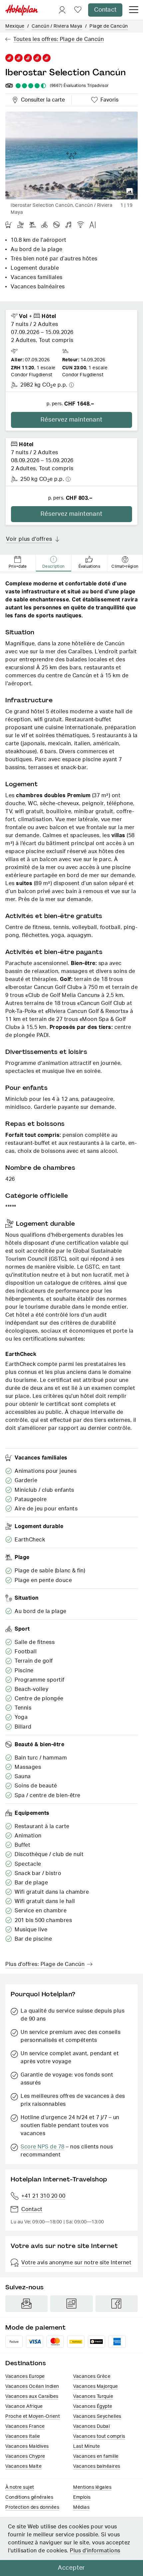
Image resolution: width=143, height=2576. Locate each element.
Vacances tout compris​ (99, 2436)
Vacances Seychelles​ (97, 2416)
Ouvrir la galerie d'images (130, 191)
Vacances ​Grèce (92, 2377)
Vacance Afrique (24, 2407)
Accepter (71, 2568)
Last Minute (87, 2446)
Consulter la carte (42, 99)
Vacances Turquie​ (93, 2397)
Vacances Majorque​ (96, 2387)
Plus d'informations (95, 2551)
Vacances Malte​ (23, 2466)
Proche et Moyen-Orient (33, 2416)
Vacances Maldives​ (27, 2446)
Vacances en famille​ (96, 2456)
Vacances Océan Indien (32, 2387)
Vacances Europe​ (25, 2377)
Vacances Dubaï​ (91, 2426)
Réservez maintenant (71, 420)
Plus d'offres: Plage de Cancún (45, 1964)
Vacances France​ (25, 2426)
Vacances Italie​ (23, 2436)
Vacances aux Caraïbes (32, 2397)
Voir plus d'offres (29, 539)
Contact (105, 10)
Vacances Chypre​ (25, 2456)
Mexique (15, 26)
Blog (71, 2304)
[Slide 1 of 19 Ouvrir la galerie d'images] (71, 156)
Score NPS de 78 (43, 2147)
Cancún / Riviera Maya (57, 26)
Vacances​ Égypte (93, 2407)
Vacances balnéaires (97, 2466)
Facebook (117, 2304)
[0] (78, 10)
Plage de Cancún (109, 26)
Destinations (26, 2363)
